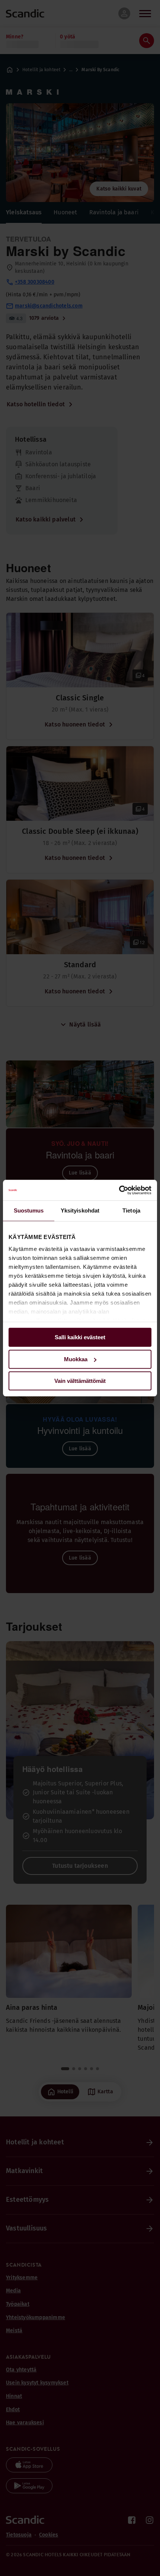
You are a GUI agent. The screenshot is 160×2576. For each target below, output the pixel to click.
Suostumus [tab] (29, 1210)
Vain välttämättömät (80, 1381)
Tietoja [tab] (131, 1210)
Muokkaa (76, 1359)
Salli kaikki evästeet (80, 1337)
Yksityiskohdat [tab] (80, 1210)
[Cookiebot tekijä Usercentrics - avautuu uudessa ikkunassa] (119, 1190)
